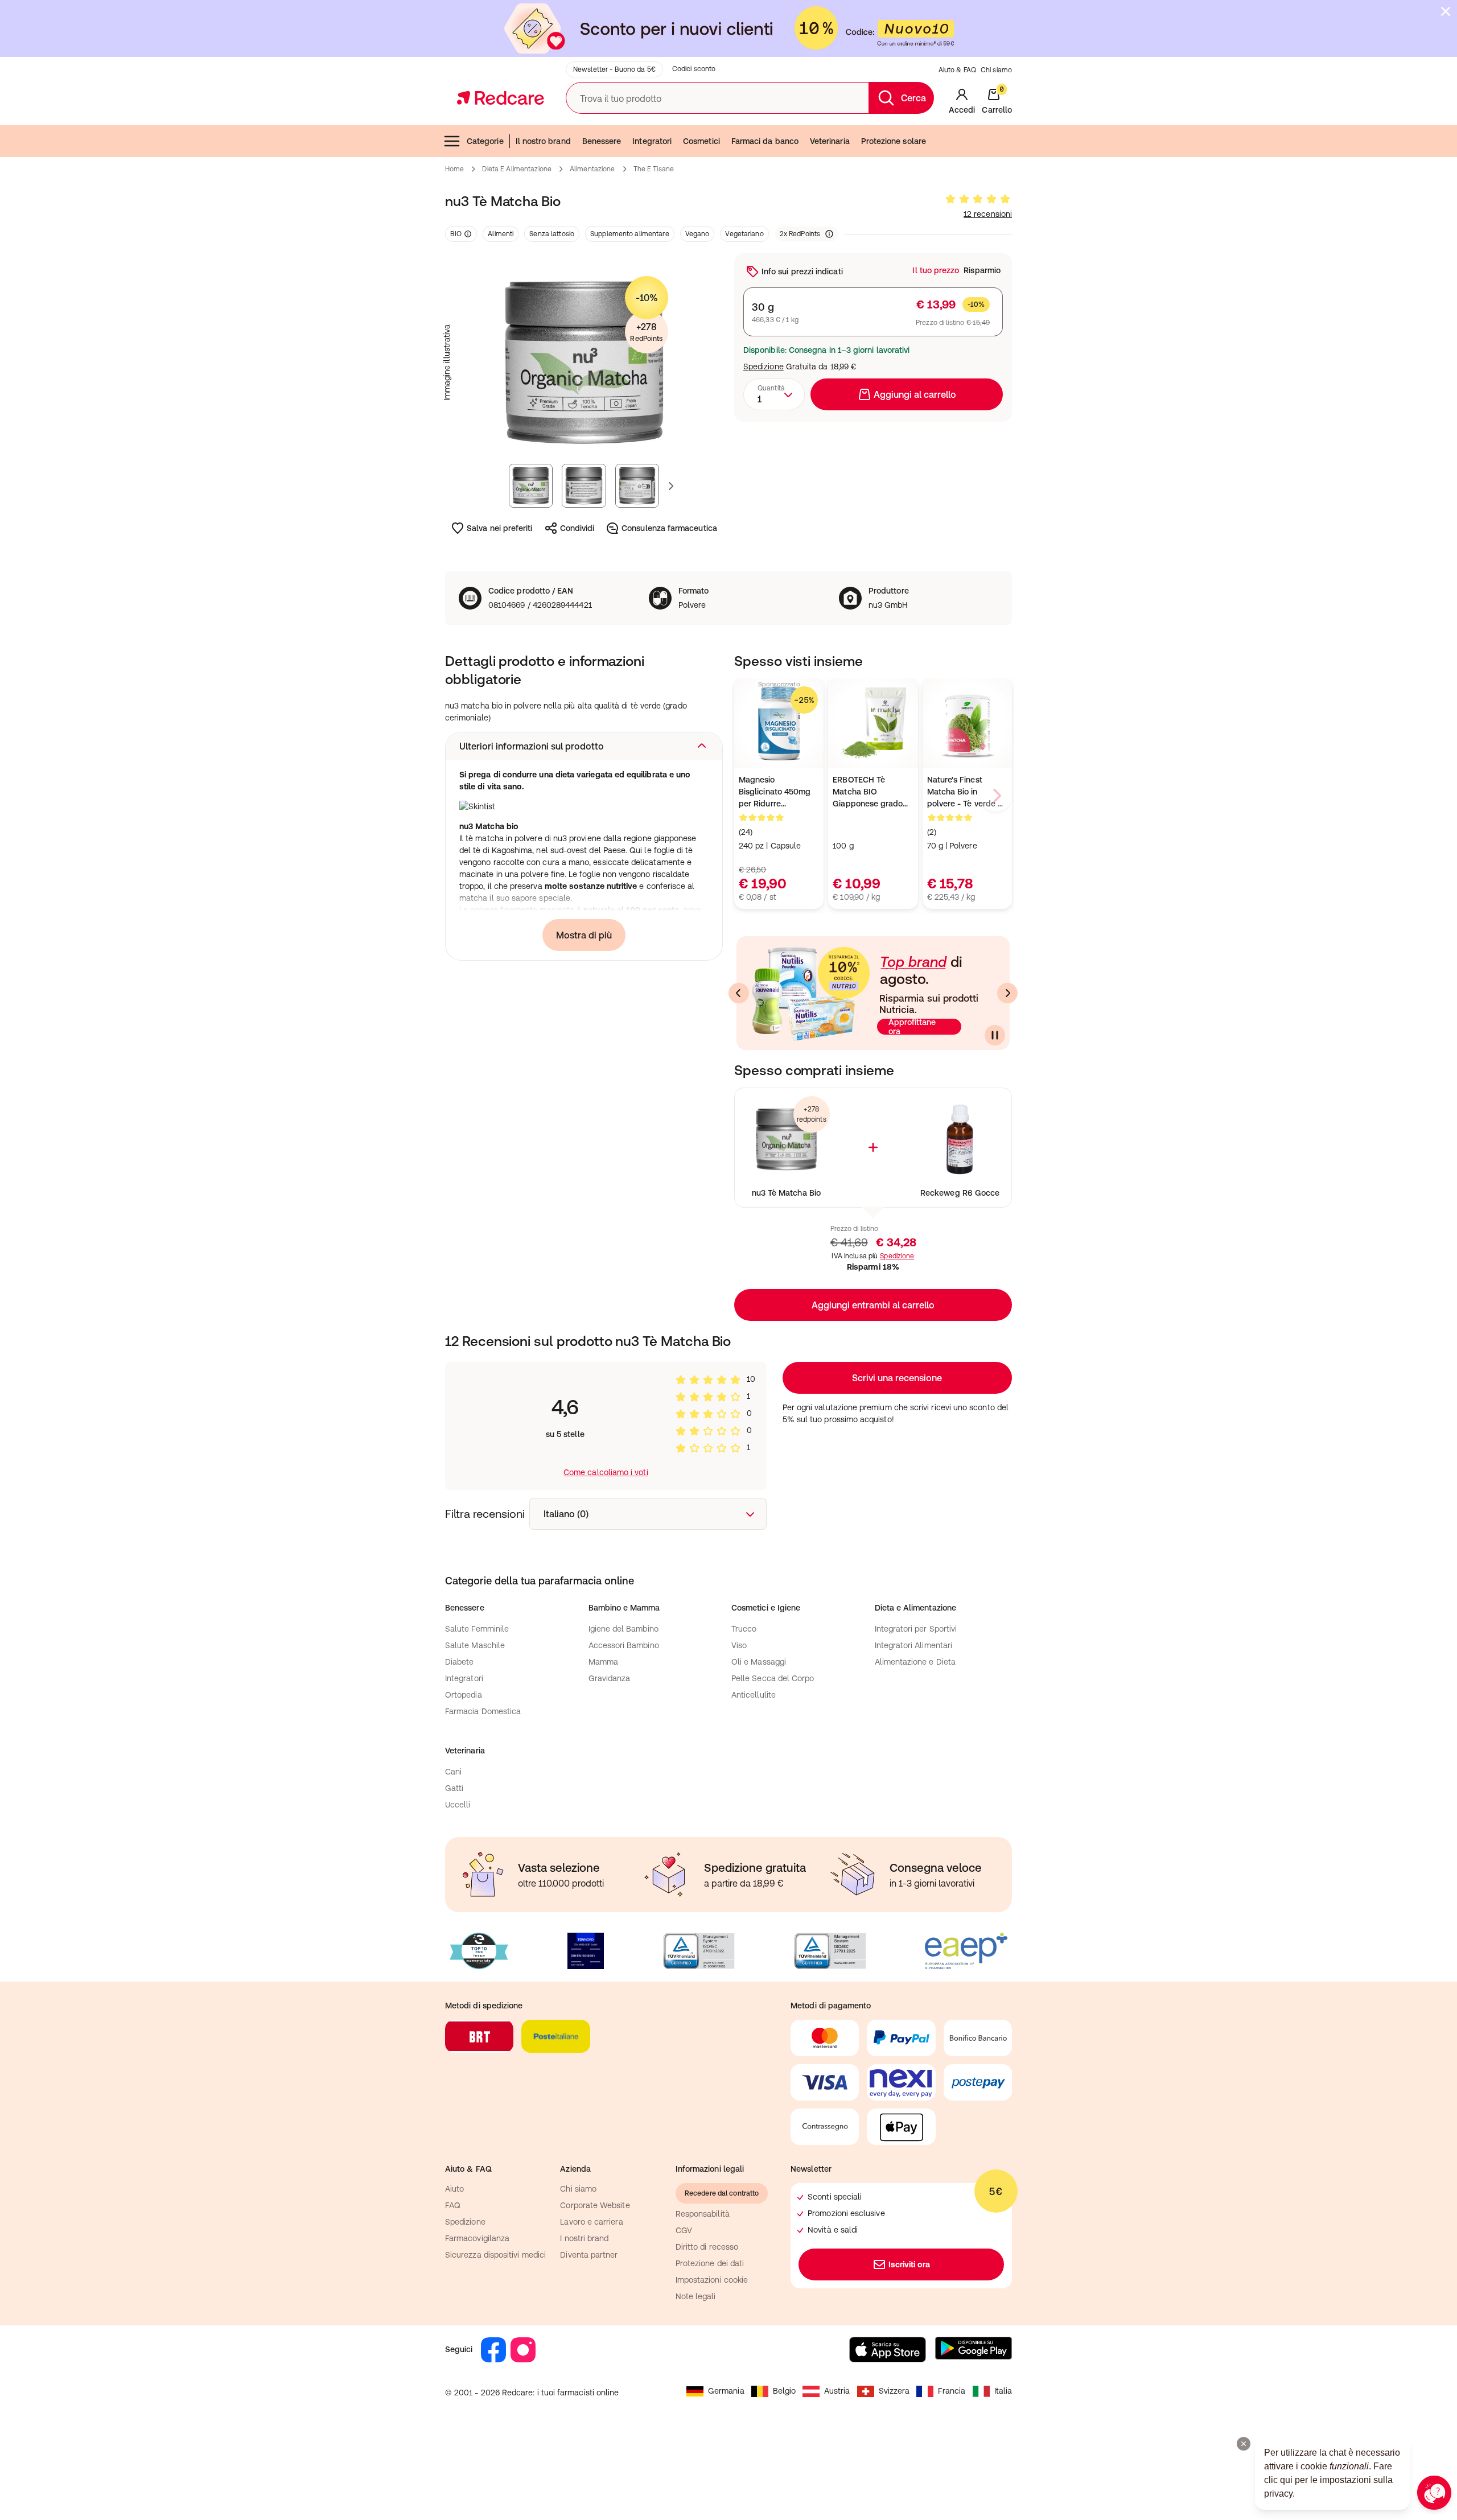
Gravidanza (610, 1678)
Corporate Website (595, 2205)
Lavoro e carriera (591, 2222)
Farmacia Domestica (483, 1711)
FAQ (453, 2205)
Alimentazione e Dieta (915, 1662)
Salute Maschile (475, 1645)
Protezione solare (894, 141)
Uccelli (458, 1805)
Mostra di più (584, 935)
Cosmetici (701, 141)
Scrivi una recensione (897, 1378)
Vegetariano (744, 234)
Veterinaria (830, 141)
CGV (684, 2230)
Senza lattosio (552, 234)
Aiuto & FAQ (957, 70)
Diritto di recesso (707, 2247)
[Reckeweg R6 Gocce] (960, 1140)
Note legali (696, 2296)
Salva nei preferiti (499, 528)
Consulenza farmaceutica (669, 528)
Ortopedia (464, 1695)
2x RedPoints (800, 234)
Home (454, 169)
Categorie (485, 141)
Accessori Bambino (624, 1645)
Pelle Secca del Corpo (773, 1678)
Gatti (454, 1788)
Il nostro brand (543, 141)
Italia (1003, 2391)
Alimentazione (592, 169)
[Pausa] (995, 1035)
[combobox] (774, 394)
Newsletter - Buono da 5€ (614, 69)
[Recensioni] (978, 199)
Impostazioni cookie (712, 2280)
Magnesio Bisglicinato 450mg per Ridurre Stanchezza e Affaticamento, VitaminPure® (775, 792)
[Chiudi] (1446, 11)
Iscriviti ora (909, 2264)
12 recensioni (988, 214)
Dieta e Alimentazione (517, 169)
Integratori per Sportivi (916, 1629)
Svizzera (894, 2391)
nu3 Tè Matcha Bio (786, 1193)
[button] (584, 746)
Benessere (602, 141)
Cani (453, 1772)
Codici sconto (694, 69)
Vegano (697, 234)
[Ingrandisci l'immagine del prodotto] (584, 363)
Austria (837, 2391)
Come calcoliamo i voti (606, 1472)
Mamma (603, 1662)
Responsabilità (703, 2214)
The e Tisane (654, 169)
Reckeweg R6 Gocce (960, 1193)
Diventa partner (589, 2255)
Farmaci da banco (765, 141)
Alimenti (501, 234)
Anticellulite (754, 1695)
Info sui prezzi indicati (802, 271)
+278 (646, 332)
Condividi (577, 528)
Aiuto (454, 2189)
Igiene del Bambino (623, 1629)
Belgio (784, 2391)
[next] (996, 796)
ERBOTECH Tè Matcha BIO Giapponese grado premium (868, 792)
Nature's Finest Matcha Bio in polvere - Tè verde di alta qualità (966, 792)
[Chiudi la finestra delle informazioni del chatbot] (1244, 2444)
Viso (739, 1645)
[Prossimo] (1007, 993)
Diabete (460, 1662)
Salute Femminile (477, 1629)
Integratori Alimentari (914, 1645)
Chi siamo (996, 70)
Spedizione (764, 367)
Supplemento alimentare (630, 234)
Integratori (652, 141)
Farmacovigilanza (477, 2238)
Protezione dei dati (710, 2263)
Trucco (744, 1629)
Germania (726, 2391)
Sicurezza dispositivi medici (495, 2255)
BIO (456, 234)
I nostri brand (584, 2238)
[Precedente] (739, 993)
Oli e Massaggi (759, 1662)
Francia (952, 2391)
